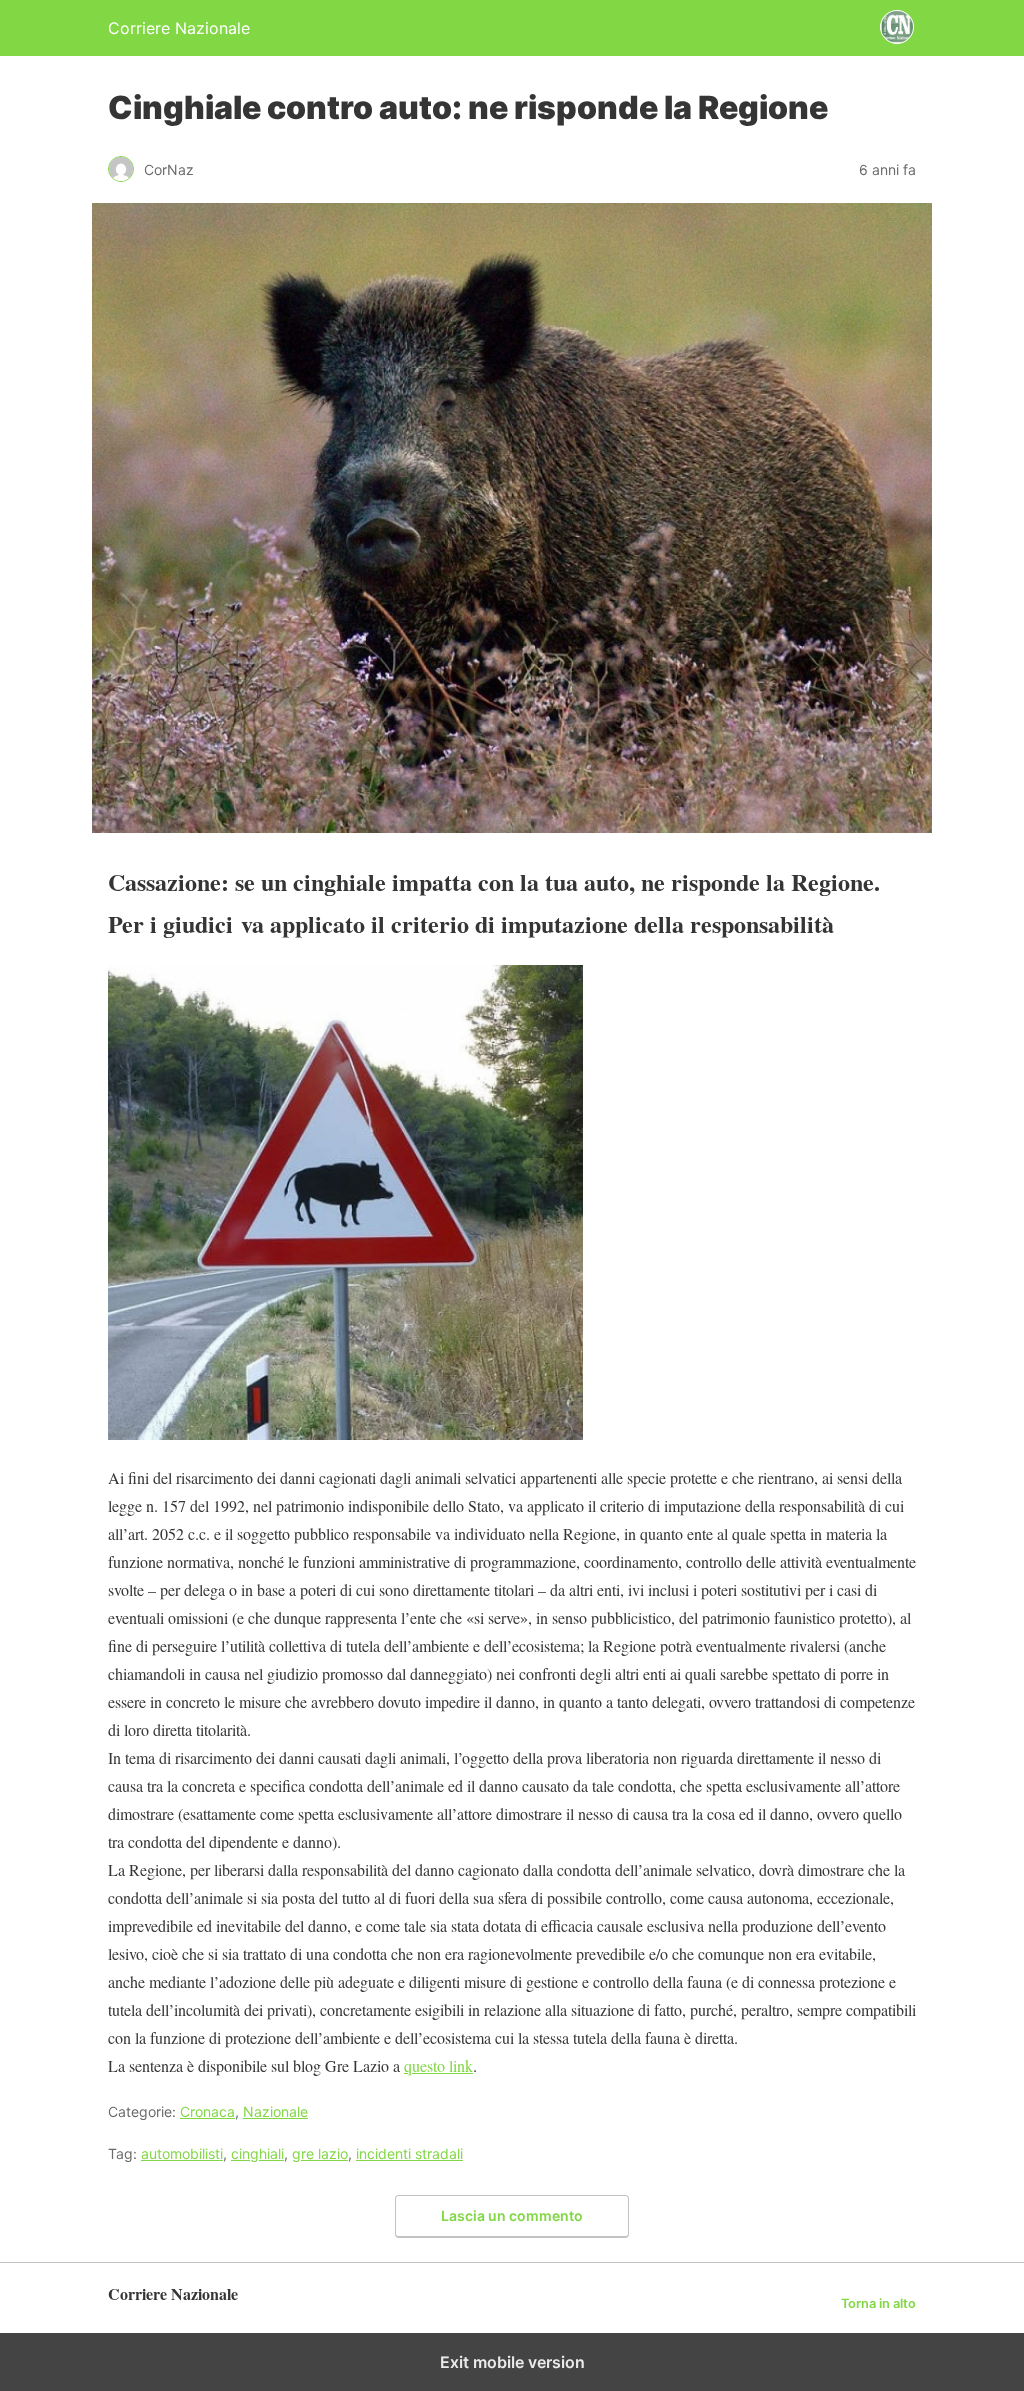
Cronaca (207, 2111)
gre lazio (320, 2153)
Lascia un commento (512, 2215)
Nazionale (275, 2111)
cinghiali (257, 2153)
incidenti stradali (409, 2153)
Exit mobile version (512, 2362)
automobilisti (182, 2153)
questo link (438, 2065)
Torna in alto (878, 2303)
